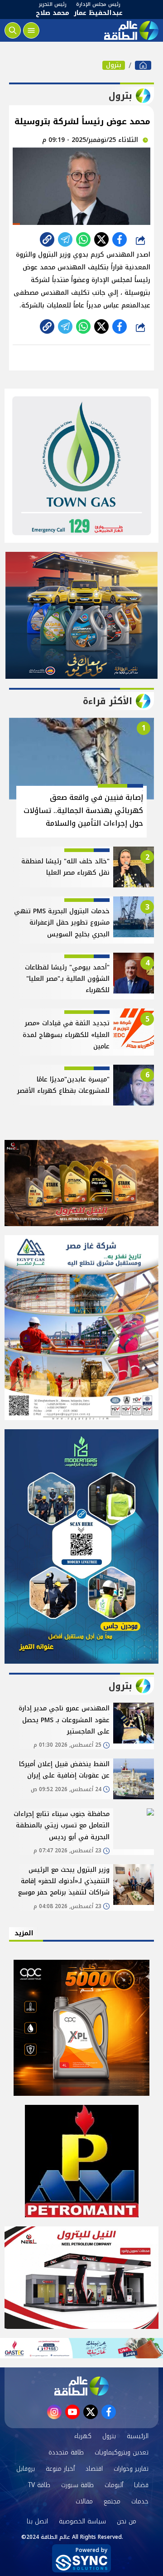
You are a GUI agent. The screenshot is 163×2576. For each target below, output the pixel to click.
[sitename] (81, 2386)
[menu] (31, 30)
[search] (13, 30)
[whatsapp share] (83, 239)
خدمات (140, 2501)
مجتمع (112, 2501)
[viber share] (65, 239)
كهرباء (83, 2436)
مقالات (84, 2501)
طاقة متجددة (66, 2452)
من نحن (127, 2521)
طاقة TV (39, 2485)
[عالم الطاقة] (143, 65)
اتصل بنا (37, 2521)
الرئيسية (138, 2436)
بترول (114, 65)
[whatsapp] (47, 239)
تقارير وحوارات (131, 2469)
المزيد (24, 1933)
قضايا (141, 2485)
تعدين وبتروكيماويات (122, 2452)
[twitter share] (101, 239)
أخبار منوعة (60, 2469)
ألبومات (114, 2485)
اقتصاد (94, 2469)
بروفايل (26, 2469)
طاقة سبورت (77, 2485)
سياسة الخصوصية (82, 2521)
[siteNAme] (130, 30)
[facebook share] (120, 239)
